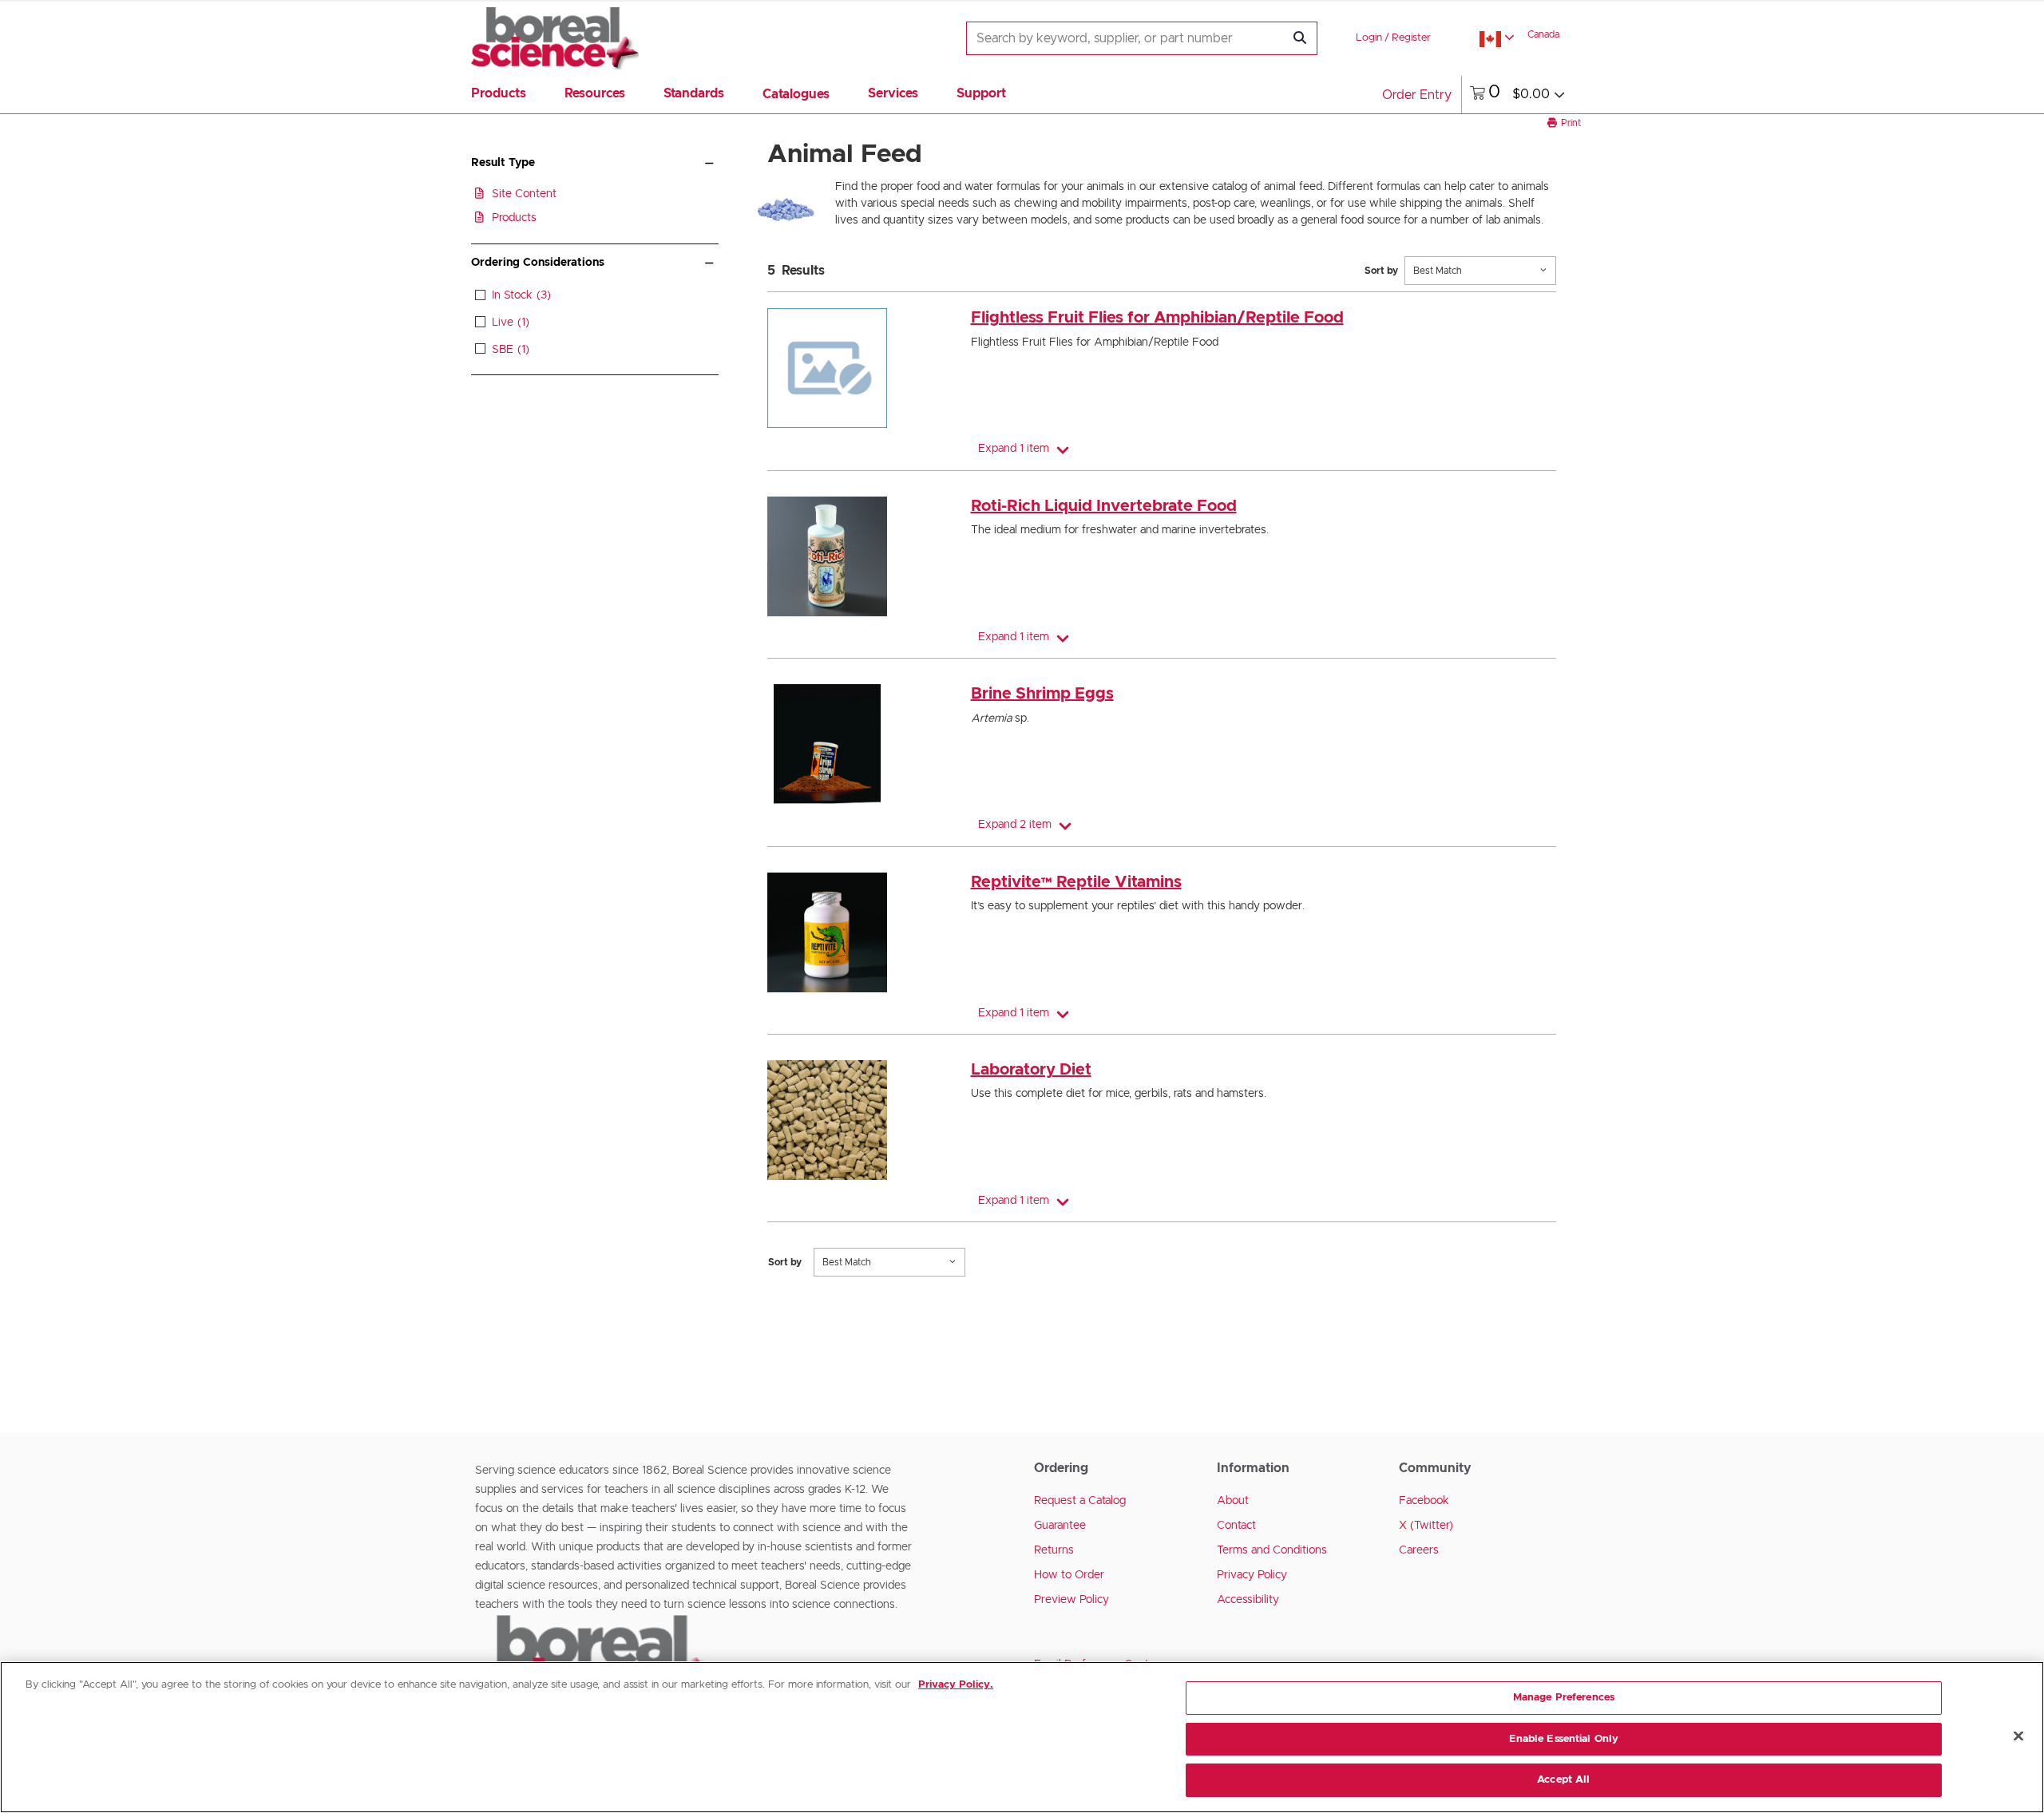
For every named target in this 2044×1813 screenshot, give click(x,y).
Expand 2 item (1015, 825)
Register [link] (1411, 38)
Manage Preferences (1564, 1698)
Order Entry (1417, 95)
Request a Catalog (1080, 1501)
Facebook (1424, 1501)
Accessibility (1248, 1600)
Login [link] (1369, 38)
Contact (1236, 1526)
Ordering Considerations (538, 263)
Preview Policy (1072, 1600)
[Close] (2018, 1736)
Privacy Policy (1252, 1575)
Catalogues (796, 94)
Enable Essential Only (1564, 1739)
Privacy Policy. (956, 1685)
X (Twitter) (1426, 1526)
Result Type (503, 163)
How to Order (1069, 1575)
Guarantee (1060, 1526)
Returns (1054, 1550)
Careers (1419, 1550)
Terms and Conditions (1272, 1550)
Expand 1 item (1014, 449)
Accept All (1563, 1780)
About (1233, 1501)
